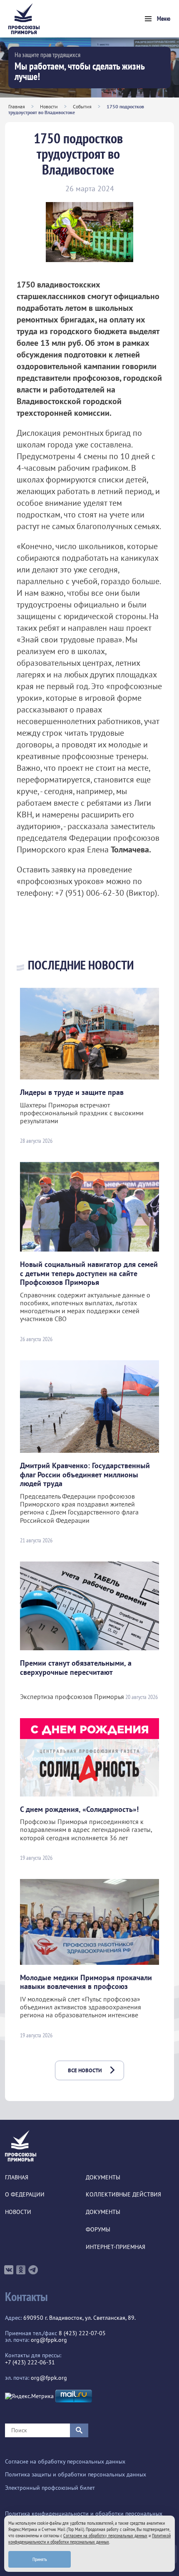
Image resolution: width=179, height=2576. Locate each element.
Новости (49, 106)
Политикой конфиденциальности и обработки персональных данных (89, 2539)
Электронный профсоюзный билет (50, 2488)
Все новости (85, 2070)
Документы (103, 2177)
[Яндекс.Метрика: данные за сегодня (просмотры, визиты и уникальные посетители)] (29, 2396)
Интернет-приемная (116, 2247)
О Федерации (25, 2195)
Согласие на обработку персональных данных (65, 2462)
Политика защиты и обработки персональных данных (76, 2475)
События (82, 106)
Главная (17, 106)
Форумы (98, 2230)
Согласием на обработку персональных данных (105, 2535)
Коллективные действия (123, 2195)
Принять (40, 2559)
